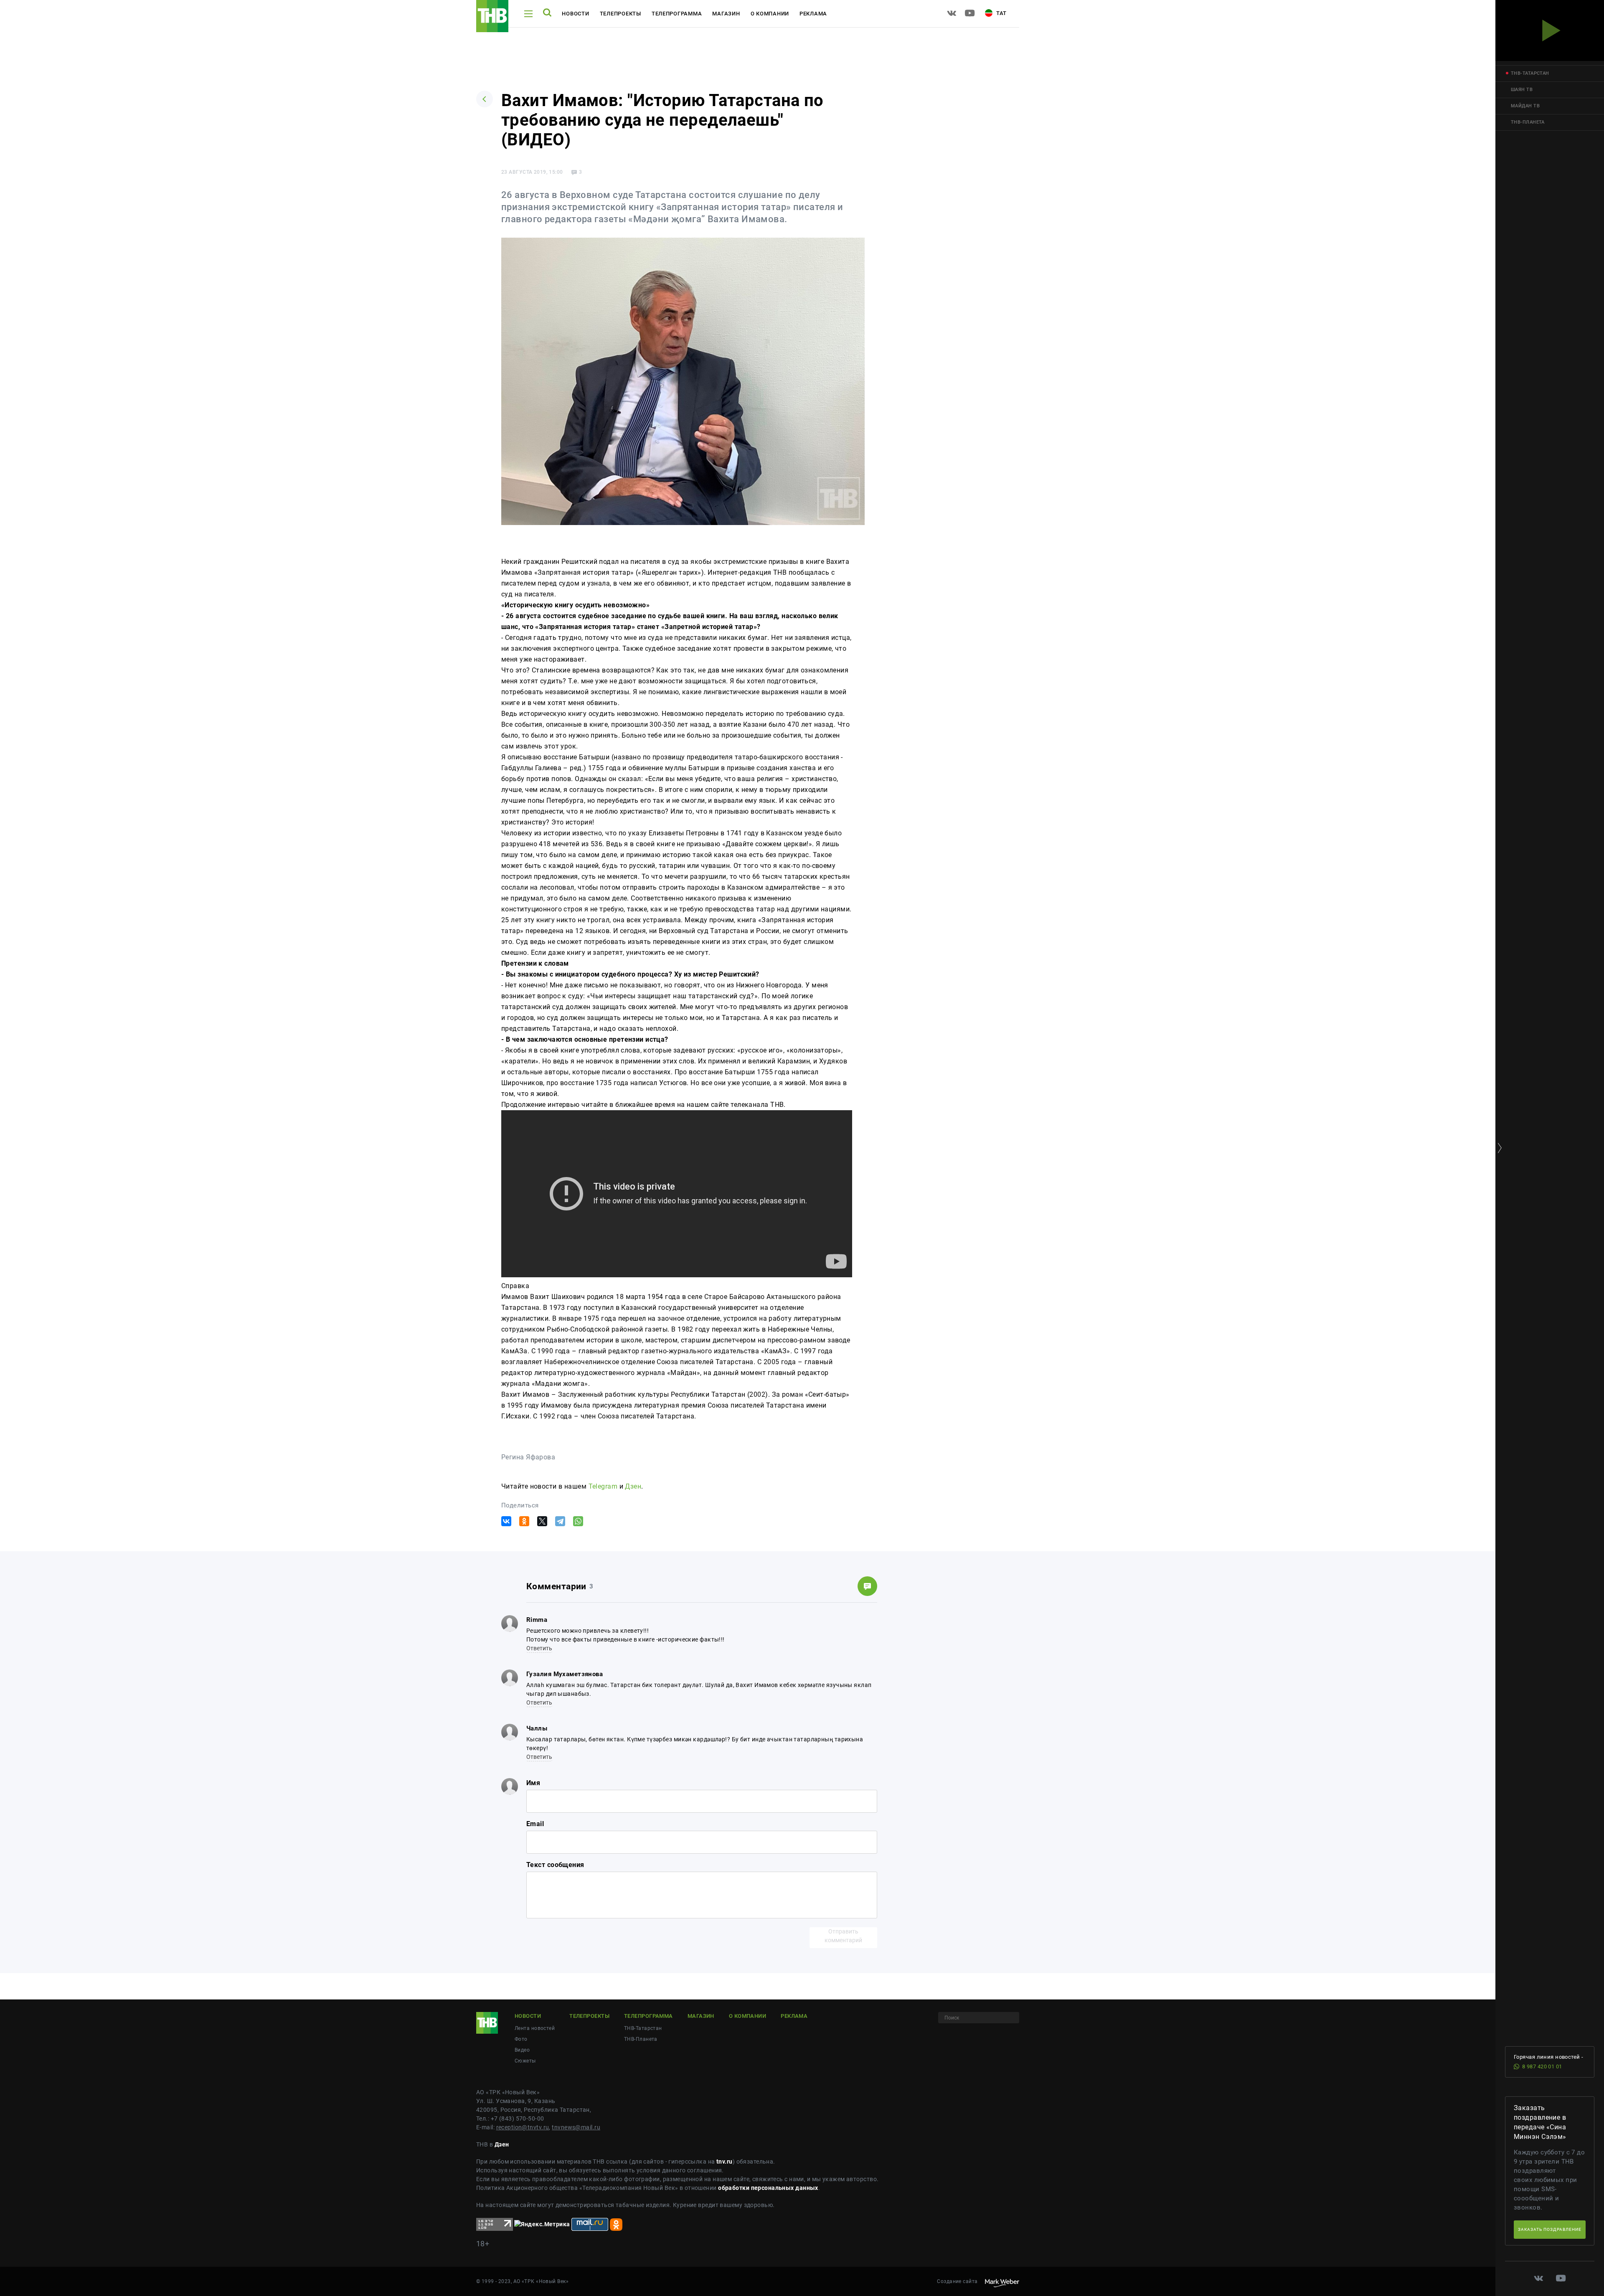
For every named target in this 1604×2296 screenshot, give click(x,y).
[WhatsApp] (578, 1521)
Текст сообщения (555, 1865)
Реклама (813, 14)
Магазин (726, 14)
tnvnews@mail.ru (576, 2127)
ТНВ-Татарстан (643, 2028)
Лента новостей (535, 2028)
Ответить (539, 1648)
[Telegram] (560, 1521)
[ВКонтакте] (506, 1521)
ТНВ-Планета (641, 2039)
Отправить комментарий (843, 1936)
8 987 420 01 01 (1542, 2066)
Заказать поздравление (1550, 2229)
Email (535, 1824)
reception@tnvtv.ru (523, 2127)
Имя (533, 1783)
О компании (770, 14)
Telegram (603, 1486)
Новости (575, 14)
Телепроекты (621, 14)
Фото (521, 2039)
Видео (522, 2050)
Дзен (633, 1486)
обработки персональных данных (768, 2188)
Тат (1001, 13)
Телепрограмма (677, 14)
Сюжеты (525, 2061)
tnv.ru (725, 2162)
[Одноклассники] (524, 1521)
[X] (542, 1521)
